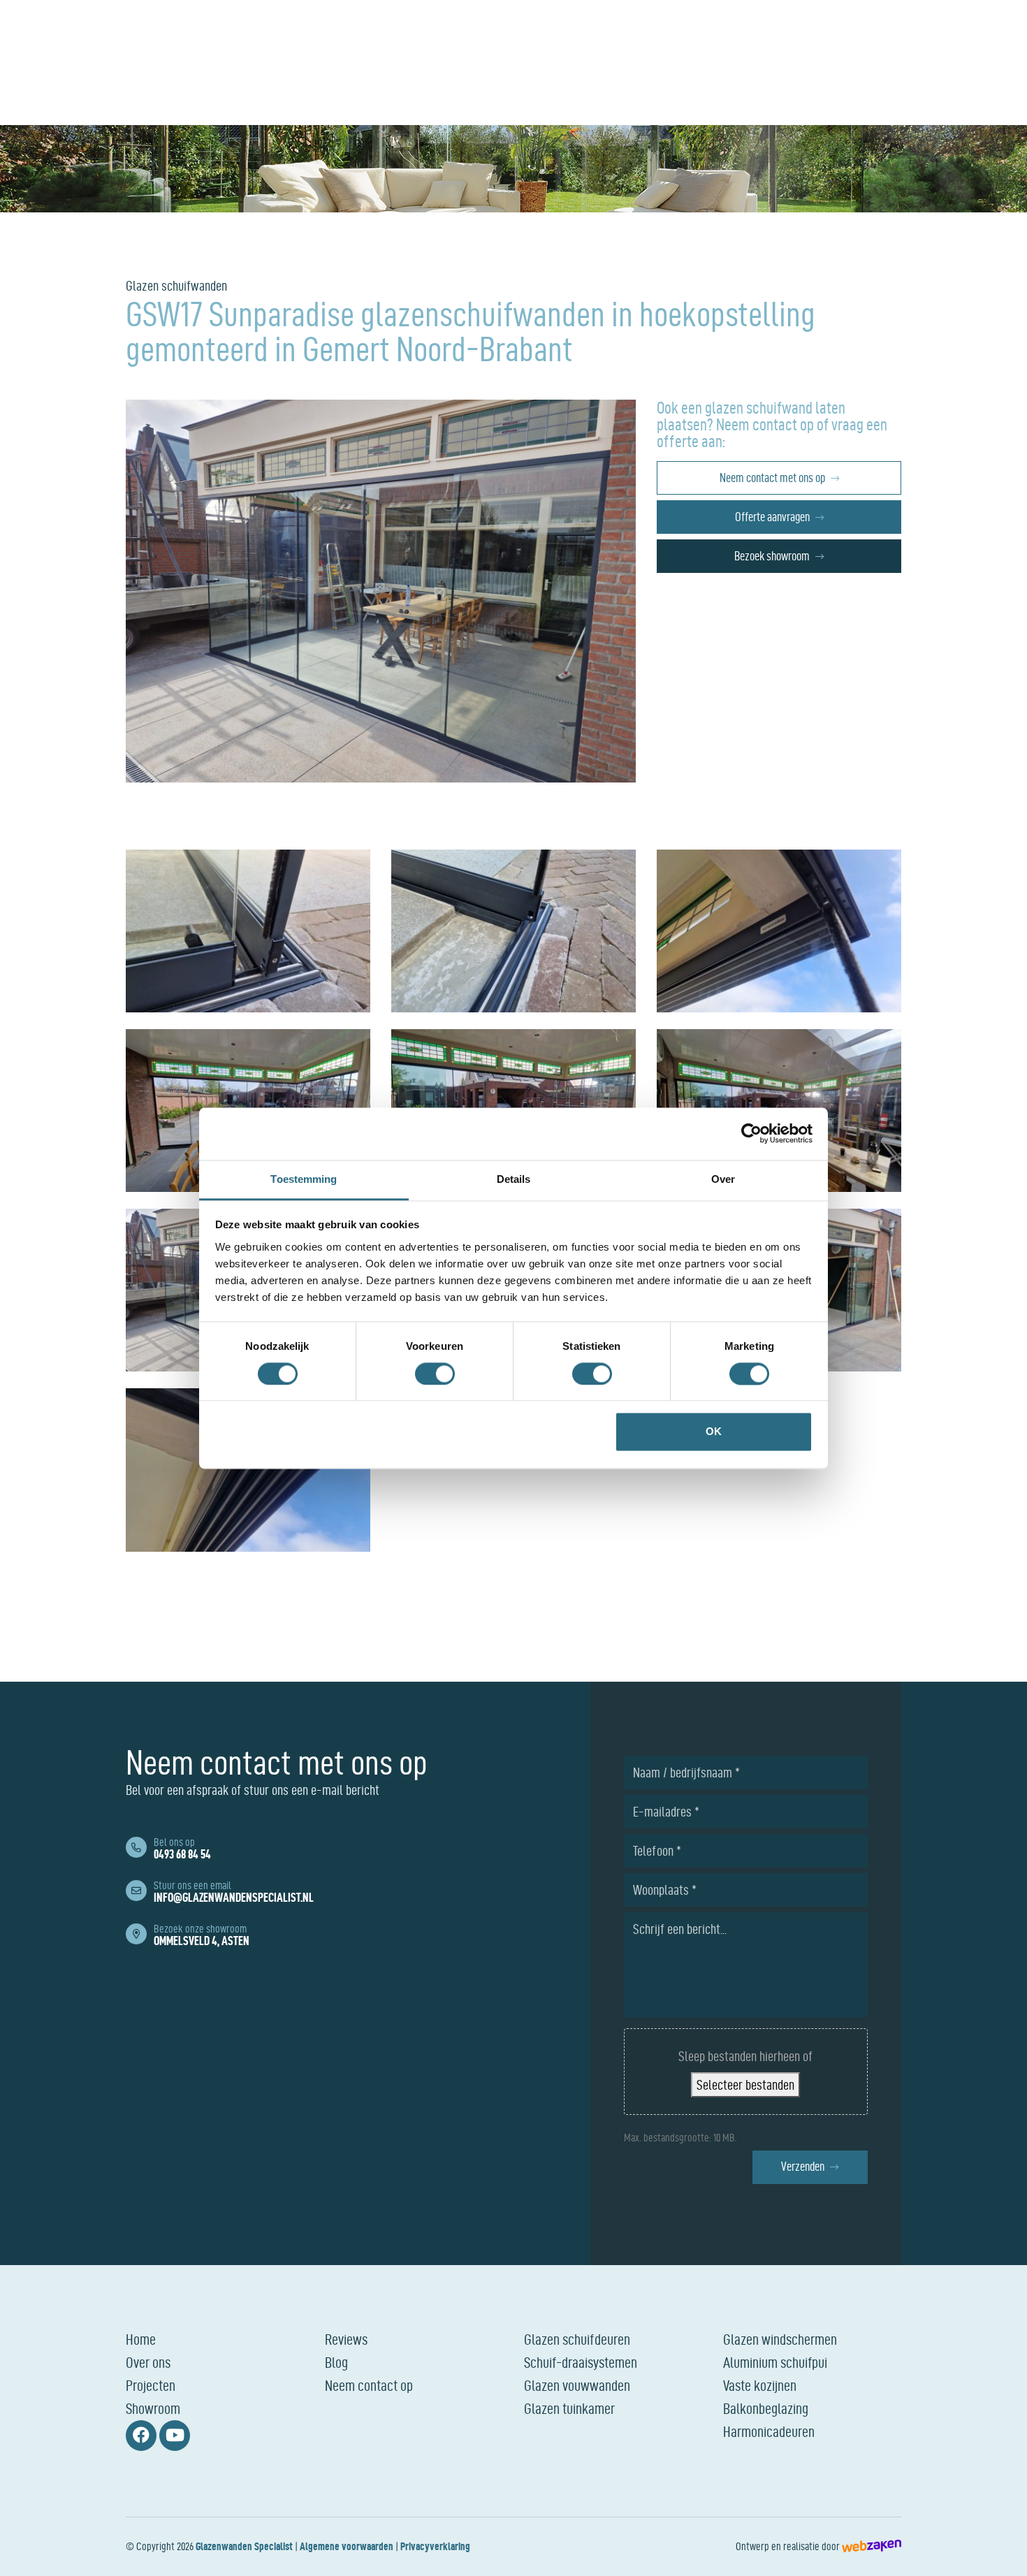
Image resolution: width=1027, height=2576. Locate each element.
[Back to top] (1001, 2550)
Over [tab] (723, 1179)
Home (141, 2339)
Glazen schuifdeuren (577, 2339)
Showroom (153, 2408)
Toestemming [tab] (304, 1179)
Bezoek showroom (772, 556)
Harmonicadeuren (769, 2431)
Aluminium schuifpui (775, 2362)
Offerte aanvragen (772, 517)
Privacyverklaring (435, 2546)
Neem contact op (369, 2385)
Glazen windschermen (780, 2339)
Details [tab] (514, 1179)
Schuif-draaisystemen (581, 2362)
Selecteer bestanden (745, 2085)
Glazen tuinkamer (569, 2408)
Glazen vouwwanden (577, 2385)
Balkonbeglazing (766, 2408)
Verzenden (803, 2166)
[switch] (435, 1374)
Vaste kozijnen (760, 2385)
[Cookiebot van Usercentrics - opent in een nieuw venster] (751, 1133)
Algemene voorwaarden (347, 2546)
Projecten (151, 2385)
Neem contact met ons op (772, 478)
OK (714, 1432)
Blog (336, 2362)
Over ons (148, 2362)
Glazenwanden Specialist (244, 2546)
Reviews (346, 2339)
